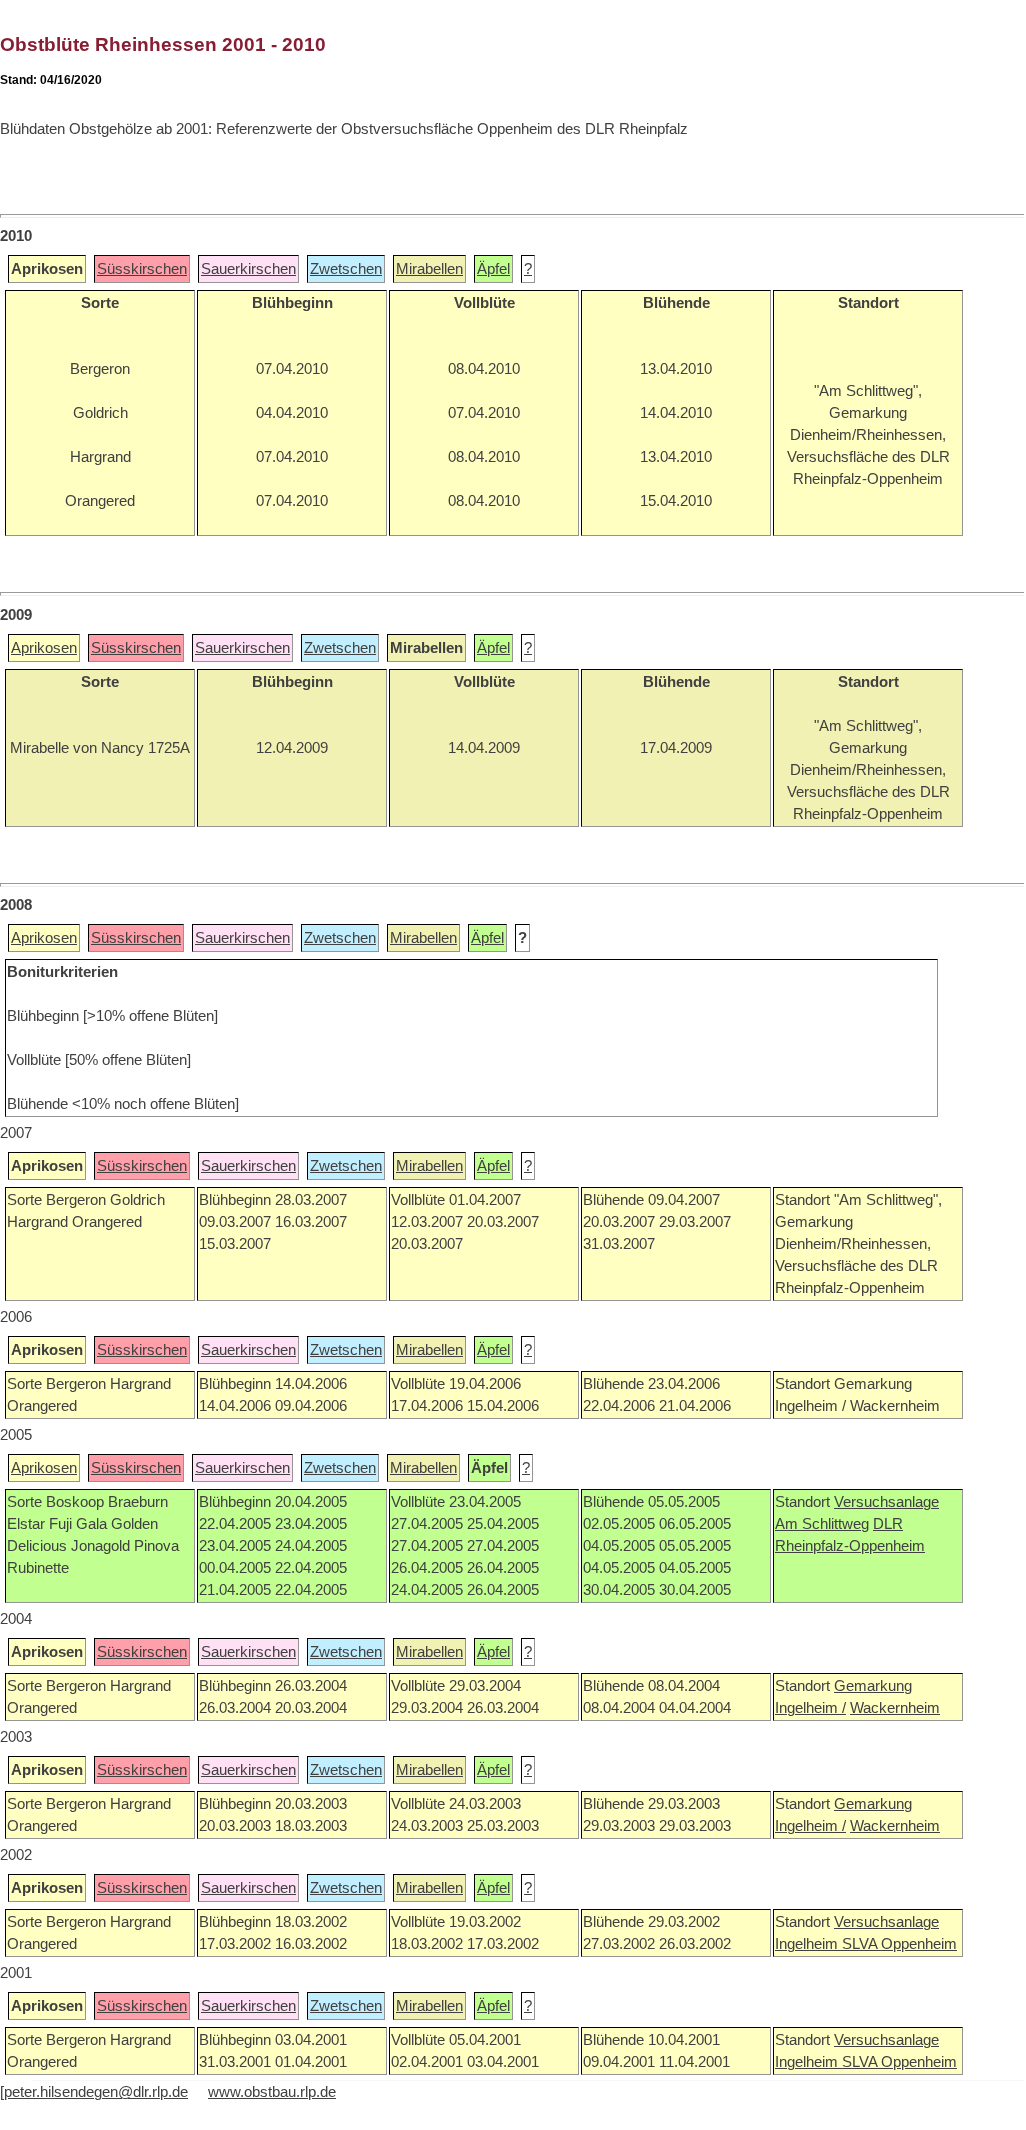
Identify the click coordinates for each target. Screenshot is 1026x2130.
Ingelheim (808, 1944)
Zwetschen (346, 269)
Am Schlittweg (822, 1524)
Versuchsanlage (886, 1502)
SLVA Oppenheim (899, 1944)
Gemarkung (873, 1686)
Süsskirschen (142, 269)
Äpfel (493, 269)
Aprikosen (44, 648)
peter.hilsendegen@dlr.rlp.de (96, 2092)
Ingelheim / (810, 1708)
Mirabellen (429, 269)
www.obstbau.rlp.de (272, 2092)
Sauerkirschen (248, 269)
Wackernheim (895, 1708)
